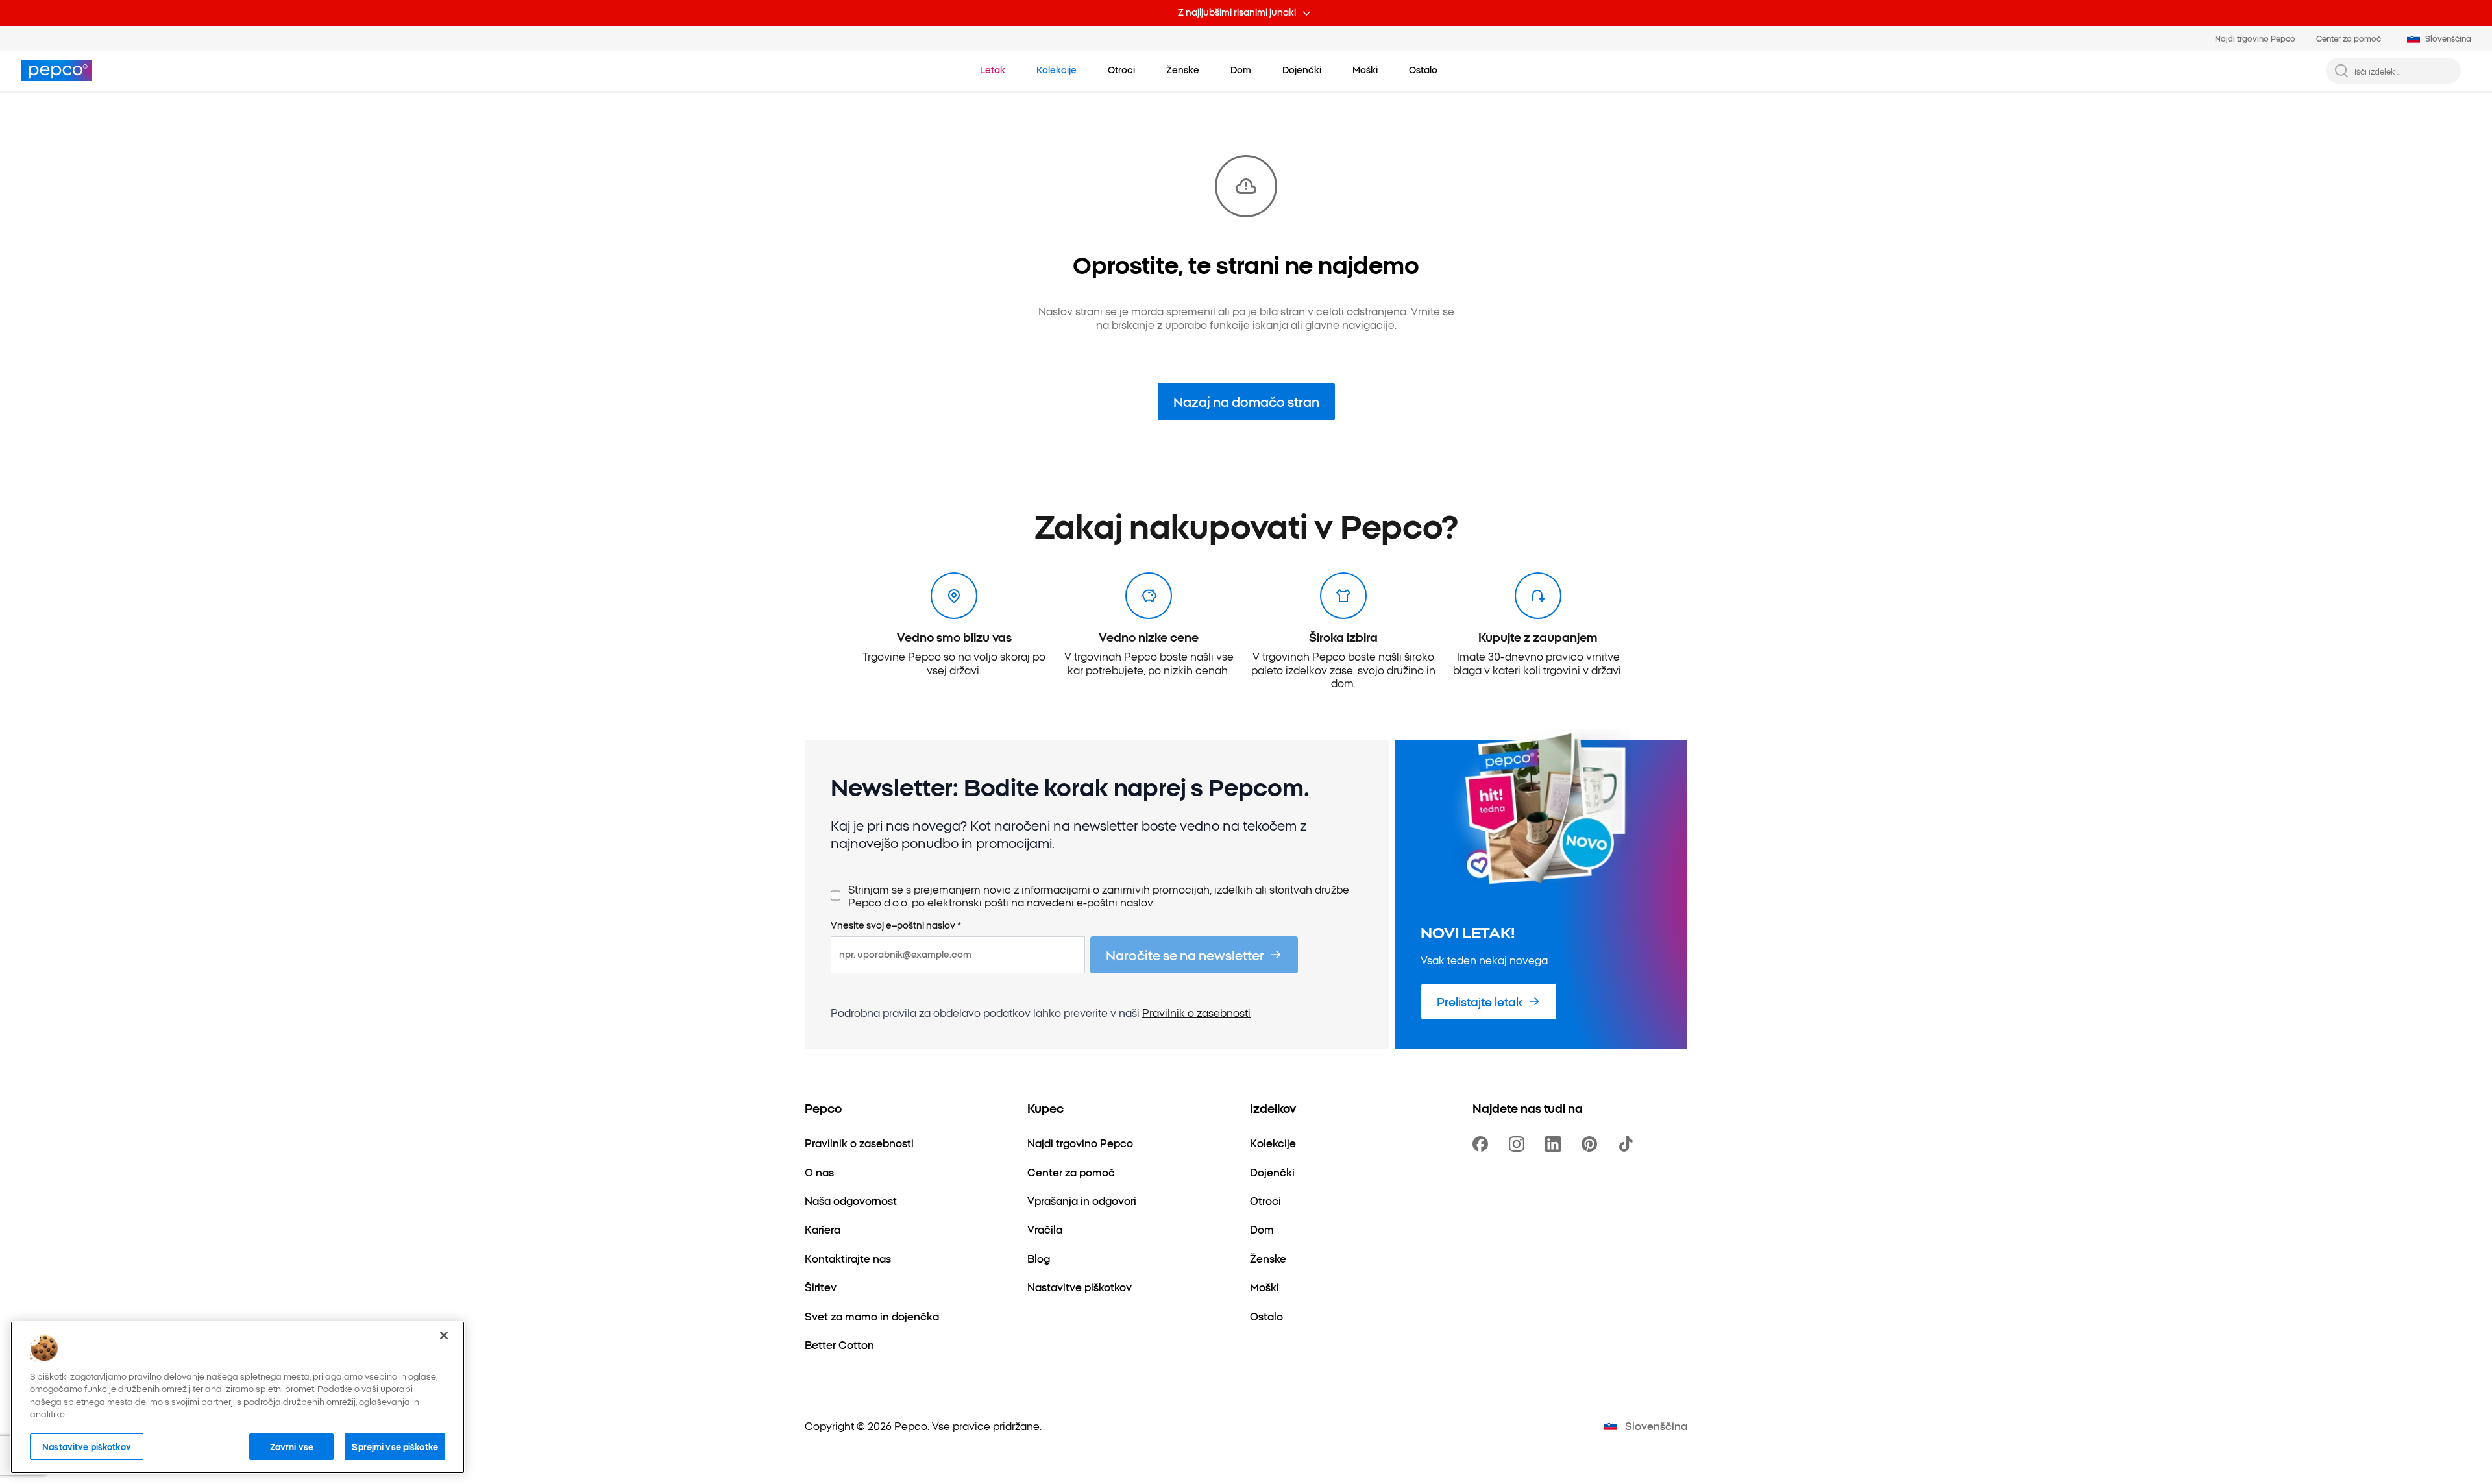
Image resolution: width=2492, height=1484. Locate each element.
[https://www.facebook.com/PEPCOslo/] (1483, 1144)
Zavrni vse (292, 1446)
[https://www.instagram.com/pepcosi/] (1519, 1144)
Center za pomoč (2349, 38)
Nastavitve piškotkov (87, 1446)
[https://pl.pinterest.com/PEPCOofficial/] (1592, 1144)
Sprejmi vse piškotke (395, 1446)
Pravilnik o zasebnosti (1196, 1012)
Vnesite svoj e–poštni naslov (896, 925)
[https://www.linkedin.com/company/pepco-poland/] (1556, 1144)
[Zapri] (444, 1335)
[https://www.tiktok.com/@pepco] (1628, 1144)
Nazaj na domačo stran (1246, 401)
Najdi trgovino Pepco (2255, 38)
